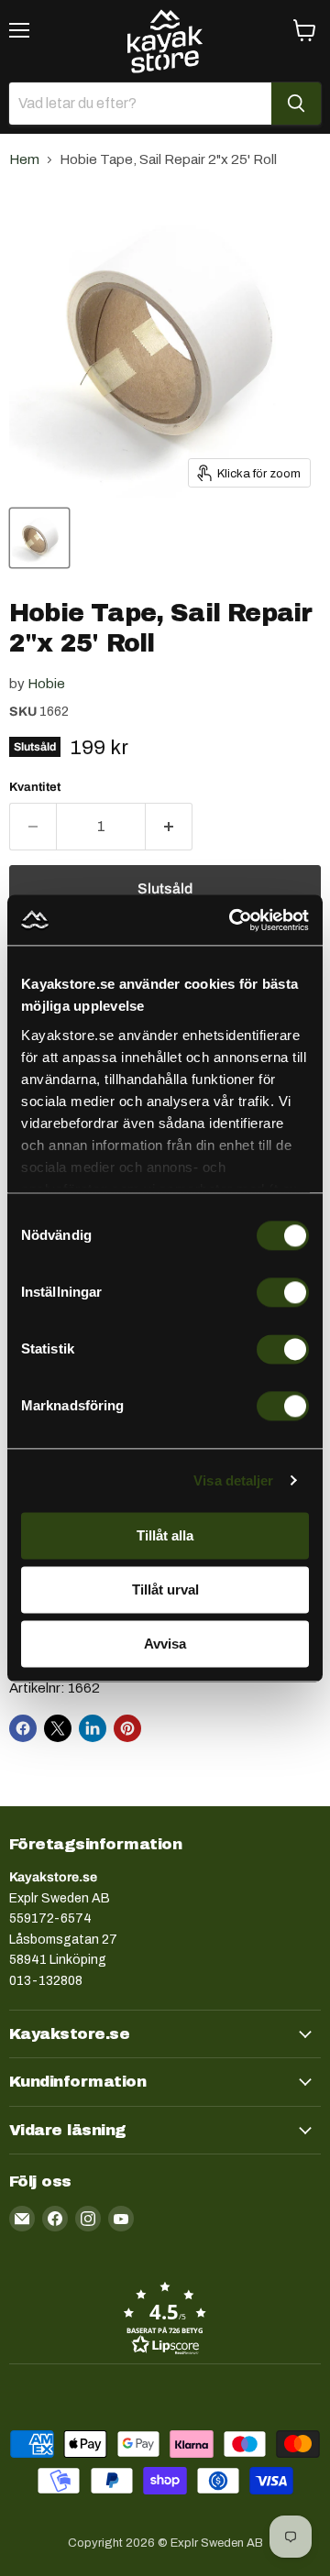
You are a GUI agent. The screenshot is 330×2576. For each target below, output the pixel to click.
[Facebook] (55, 2219)
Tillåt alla (165, 1535)
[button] (165, 2318)
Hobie (46, 684)
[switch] (283, 1292)
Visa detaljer (233, 1480)
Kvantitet (35, 787)
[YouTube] (121, 2219)
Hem (24, 159)
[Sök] (296, 104)
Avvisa (165, 1644)
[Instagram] (88, 2219)
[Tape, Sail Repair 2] (39, 538)
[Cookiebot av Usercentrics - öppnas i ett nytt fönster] (233, 920)
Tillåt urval (165, 1589)
